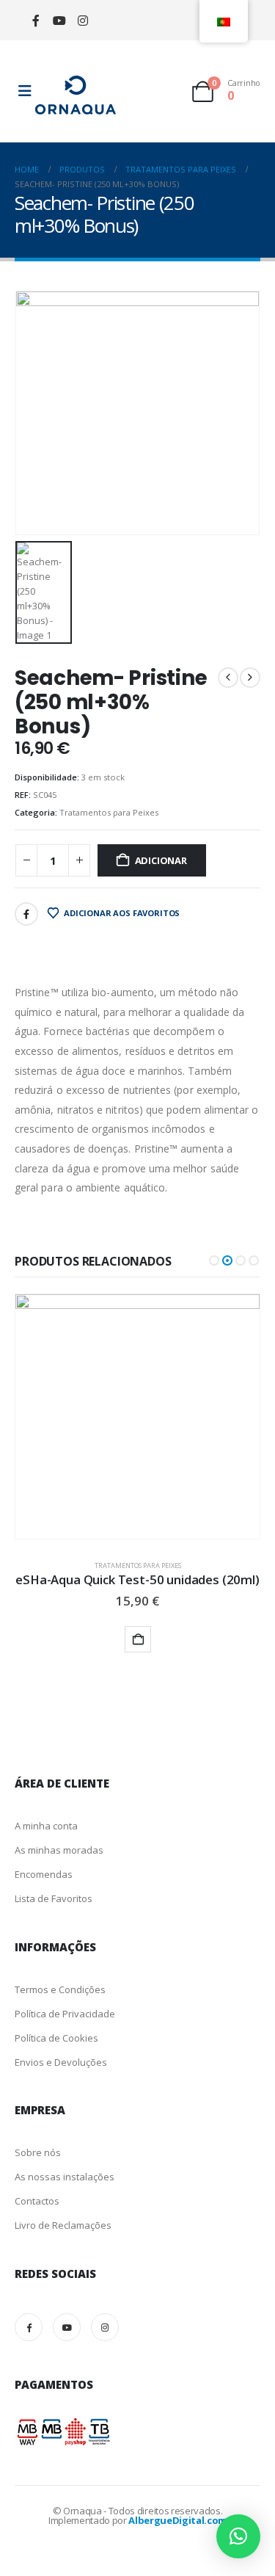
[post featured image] (137, 1416)
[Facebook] (36, 20)
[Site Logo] (76, 95)
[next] (250, 678)
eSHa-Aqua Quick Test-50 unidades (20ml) (137, 1579)
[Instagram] (82, 20)
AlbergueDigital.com (177, 2520)
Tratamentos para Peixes (109, 812)
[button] (214, 1260)
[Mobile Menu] (25, 91)
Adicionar (161, 860)
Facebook (26, 914)
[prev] (228, 678)
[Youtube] (59, 20)
